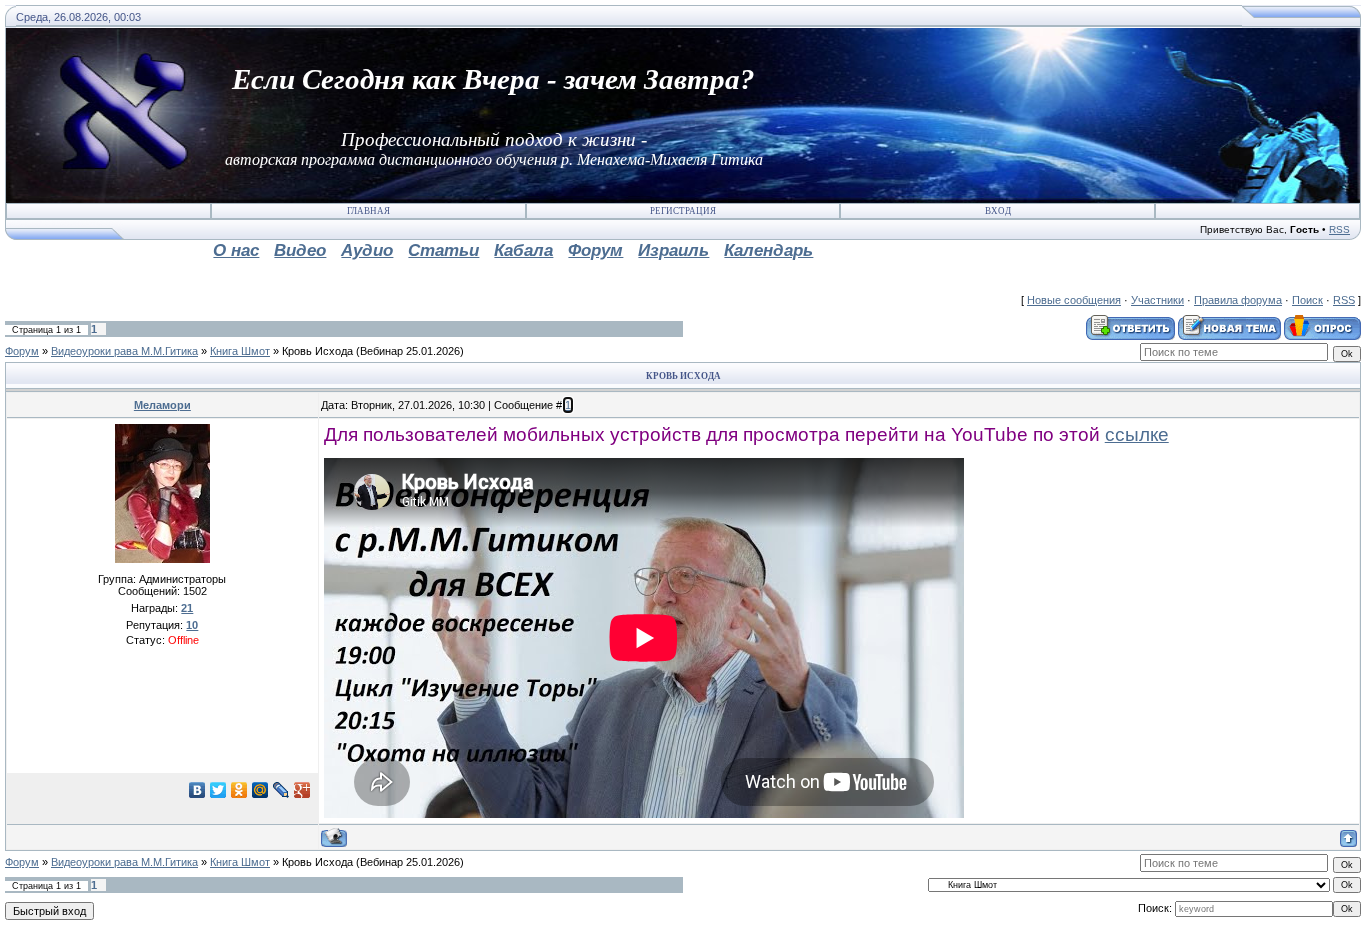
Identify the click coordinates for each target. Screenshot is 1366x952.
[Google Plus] (302, 790)
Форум (22, 351)
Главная (368, 211)
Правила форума (1238, 300)
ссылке (1137, 434)
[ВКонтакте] (197, 790)
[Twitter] (218, 790)
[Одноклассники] (239, 790)
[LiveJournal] (281, 790)
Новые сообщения (1074, 300)
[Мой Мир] (260, 790)
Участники (1157, 300)
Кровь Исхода (317, 351)
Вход (998, 211)
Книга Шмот (240, 351)
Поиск (1307, 300)
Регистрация (683, 211)
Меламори (162, 405)
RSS (1339, 229)
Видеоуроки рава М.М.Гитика (124, 351)
